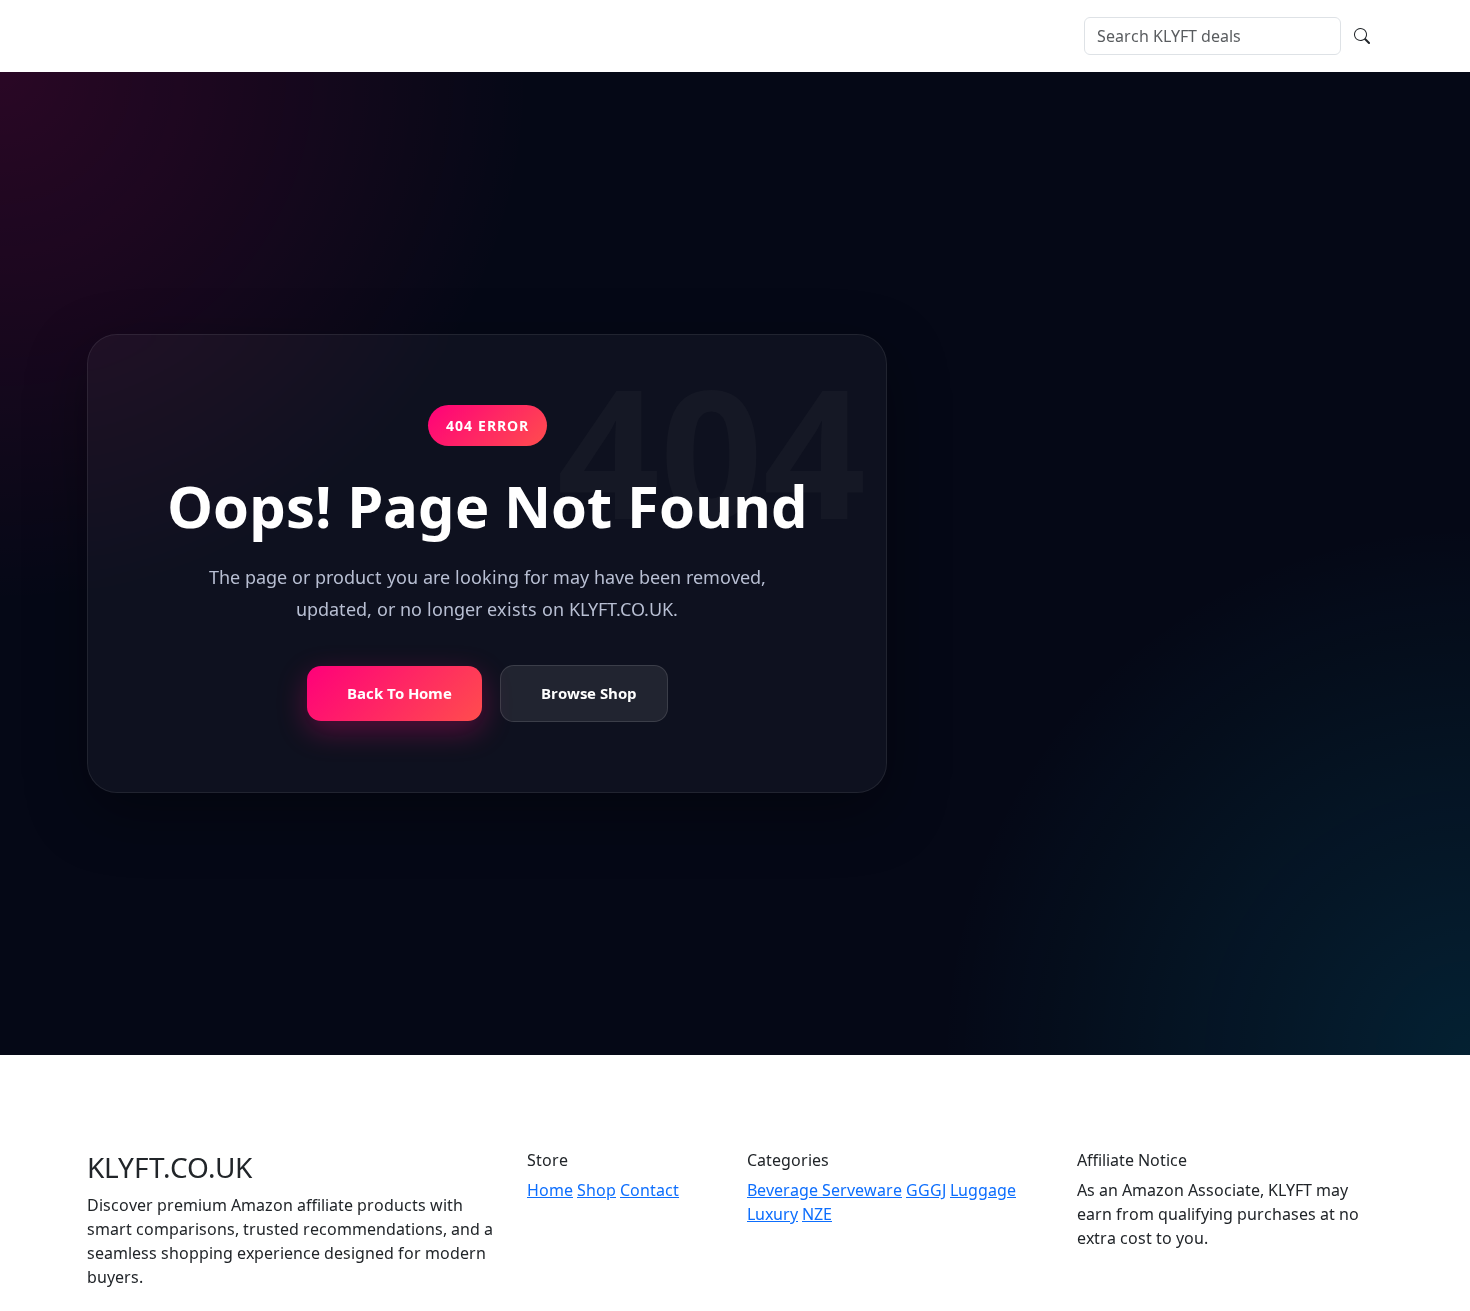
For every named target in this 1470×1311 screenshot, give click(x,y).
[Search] (1362, 36)
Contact (507, 36)
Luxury (772, 1214)
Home (274, 36)
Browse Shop (589, 694)
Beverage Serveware (824, 1190)
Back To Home (399, 694)
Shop (332, 36)
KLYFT (145, 35)
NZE (817, 1214)
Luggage (983, 1190)
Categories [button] (409, 36)
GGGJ (926, 1190)
